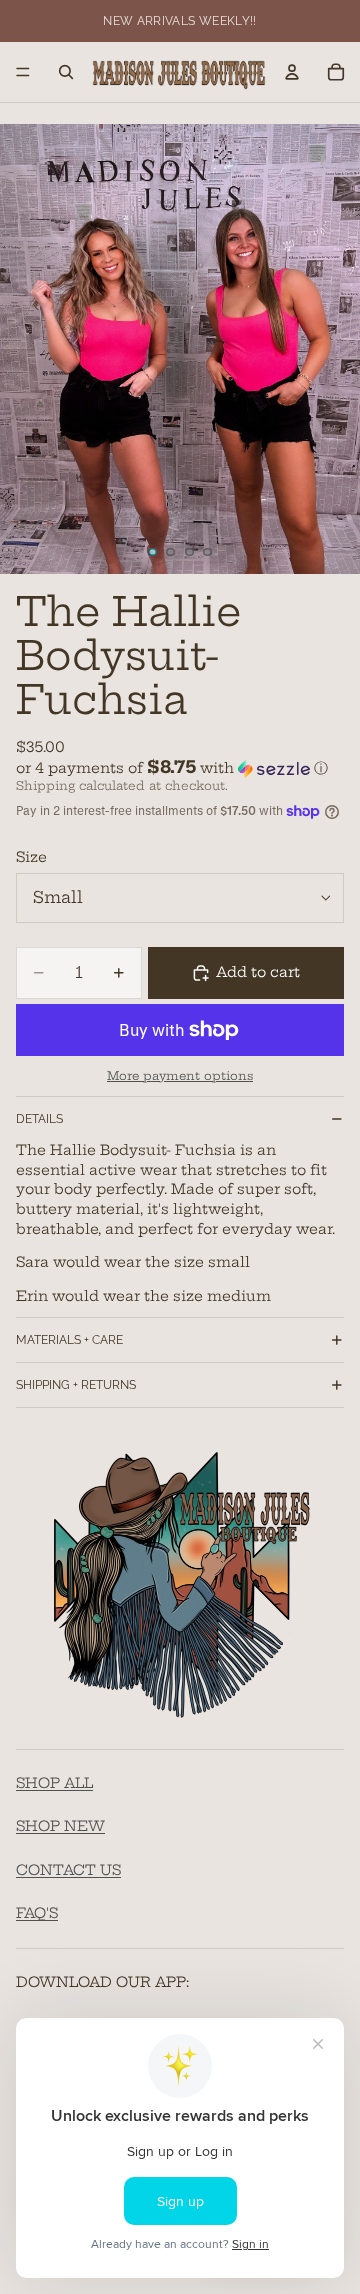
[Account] (292, 72)
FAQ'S (37, 1914)
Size (31, 857)
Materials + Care (69, 1340)
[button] (180, 768)
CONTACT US (68, 1870)
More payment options (180, 1075)
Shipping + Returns (76, 1385)
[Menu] (23, 72)
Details (39, 1119)
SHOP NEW (60, 1827)
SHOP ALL (54, 1783)
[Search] (66, 72)
